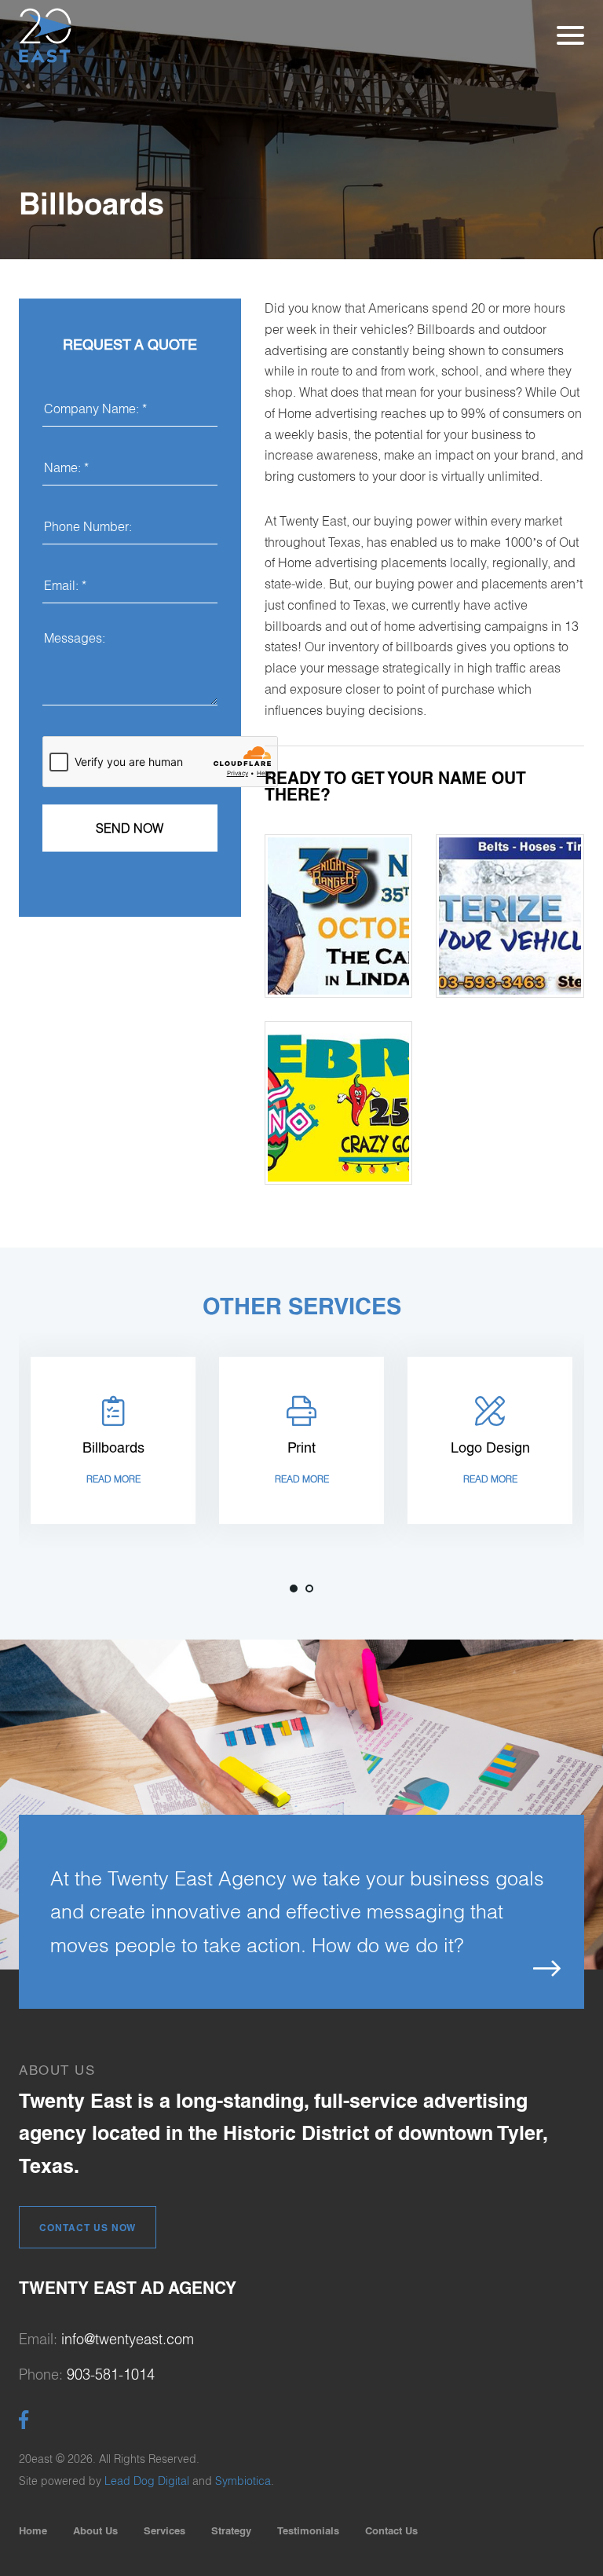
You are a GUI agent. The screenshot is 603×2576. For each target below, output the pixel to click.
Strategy (231, 2530)
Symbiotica (243, 2481)
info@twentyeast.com (128, 2339)
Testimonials (308, 2530)
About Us (95, 2530)
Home (33, 2530)
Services (164, 2530)
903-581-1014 (111, 2374)
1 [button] (294, 1588)
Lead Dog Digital (147, 2481)
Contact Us (391, 2530)
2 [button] (309, 1588)
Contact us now (88, 2228)
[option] (113, 1440)
